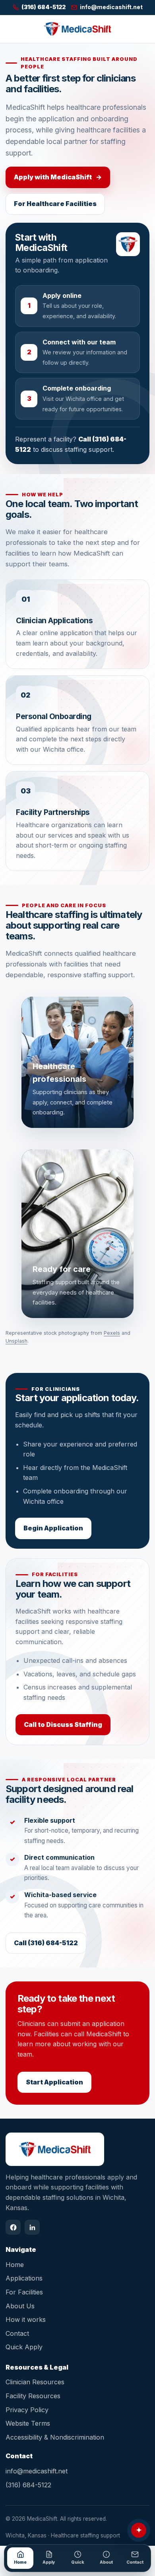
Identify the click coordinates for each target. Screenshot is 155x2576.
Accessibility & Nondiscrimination (55, 2437)
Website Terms (28, 2423)
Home (15, 2265)
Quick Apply (24, 2347)
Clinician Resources (35, 2382)
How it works (26, 2319)
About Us (20, 2306)
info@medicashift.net (37, 2471)
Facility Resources (33, 2396)
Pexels (112, 1333)
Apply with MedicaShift (58, 177)
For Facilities (24, 2292)
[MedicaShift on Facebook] (13, 2227)
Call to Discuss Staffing (63, 1724)
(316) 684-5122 (28, 2485)
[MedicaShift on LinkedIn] (32, 2227)
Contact (17, 2333)
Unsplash (16, 1341)
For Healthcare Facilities (55, 204)
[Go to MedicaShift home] (77, 29)
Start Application (54, 2082)
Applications (24, 2278)
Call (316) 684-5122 (46, 1943)
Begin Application (53, 1528)
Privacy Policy (27, 2410)
